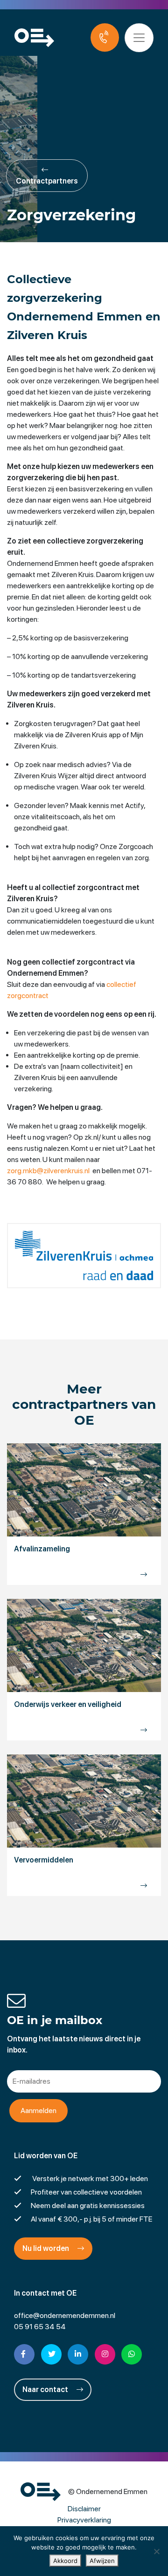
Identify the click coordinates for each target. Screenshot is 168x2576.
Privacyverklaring (84, 2520)
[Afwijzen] (156, 2551)
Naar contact (46, 2389)
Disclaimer (84, 2509)
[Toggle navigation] (139, 38)
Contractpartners (47, 181)
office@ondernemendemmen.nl (65, 2315)
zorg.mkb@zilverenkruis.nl (48, 1171)
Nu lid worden (46, 2248)
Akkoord (65, 2561)
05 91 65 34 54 (40, 2327)
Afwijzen (102, 2561)
